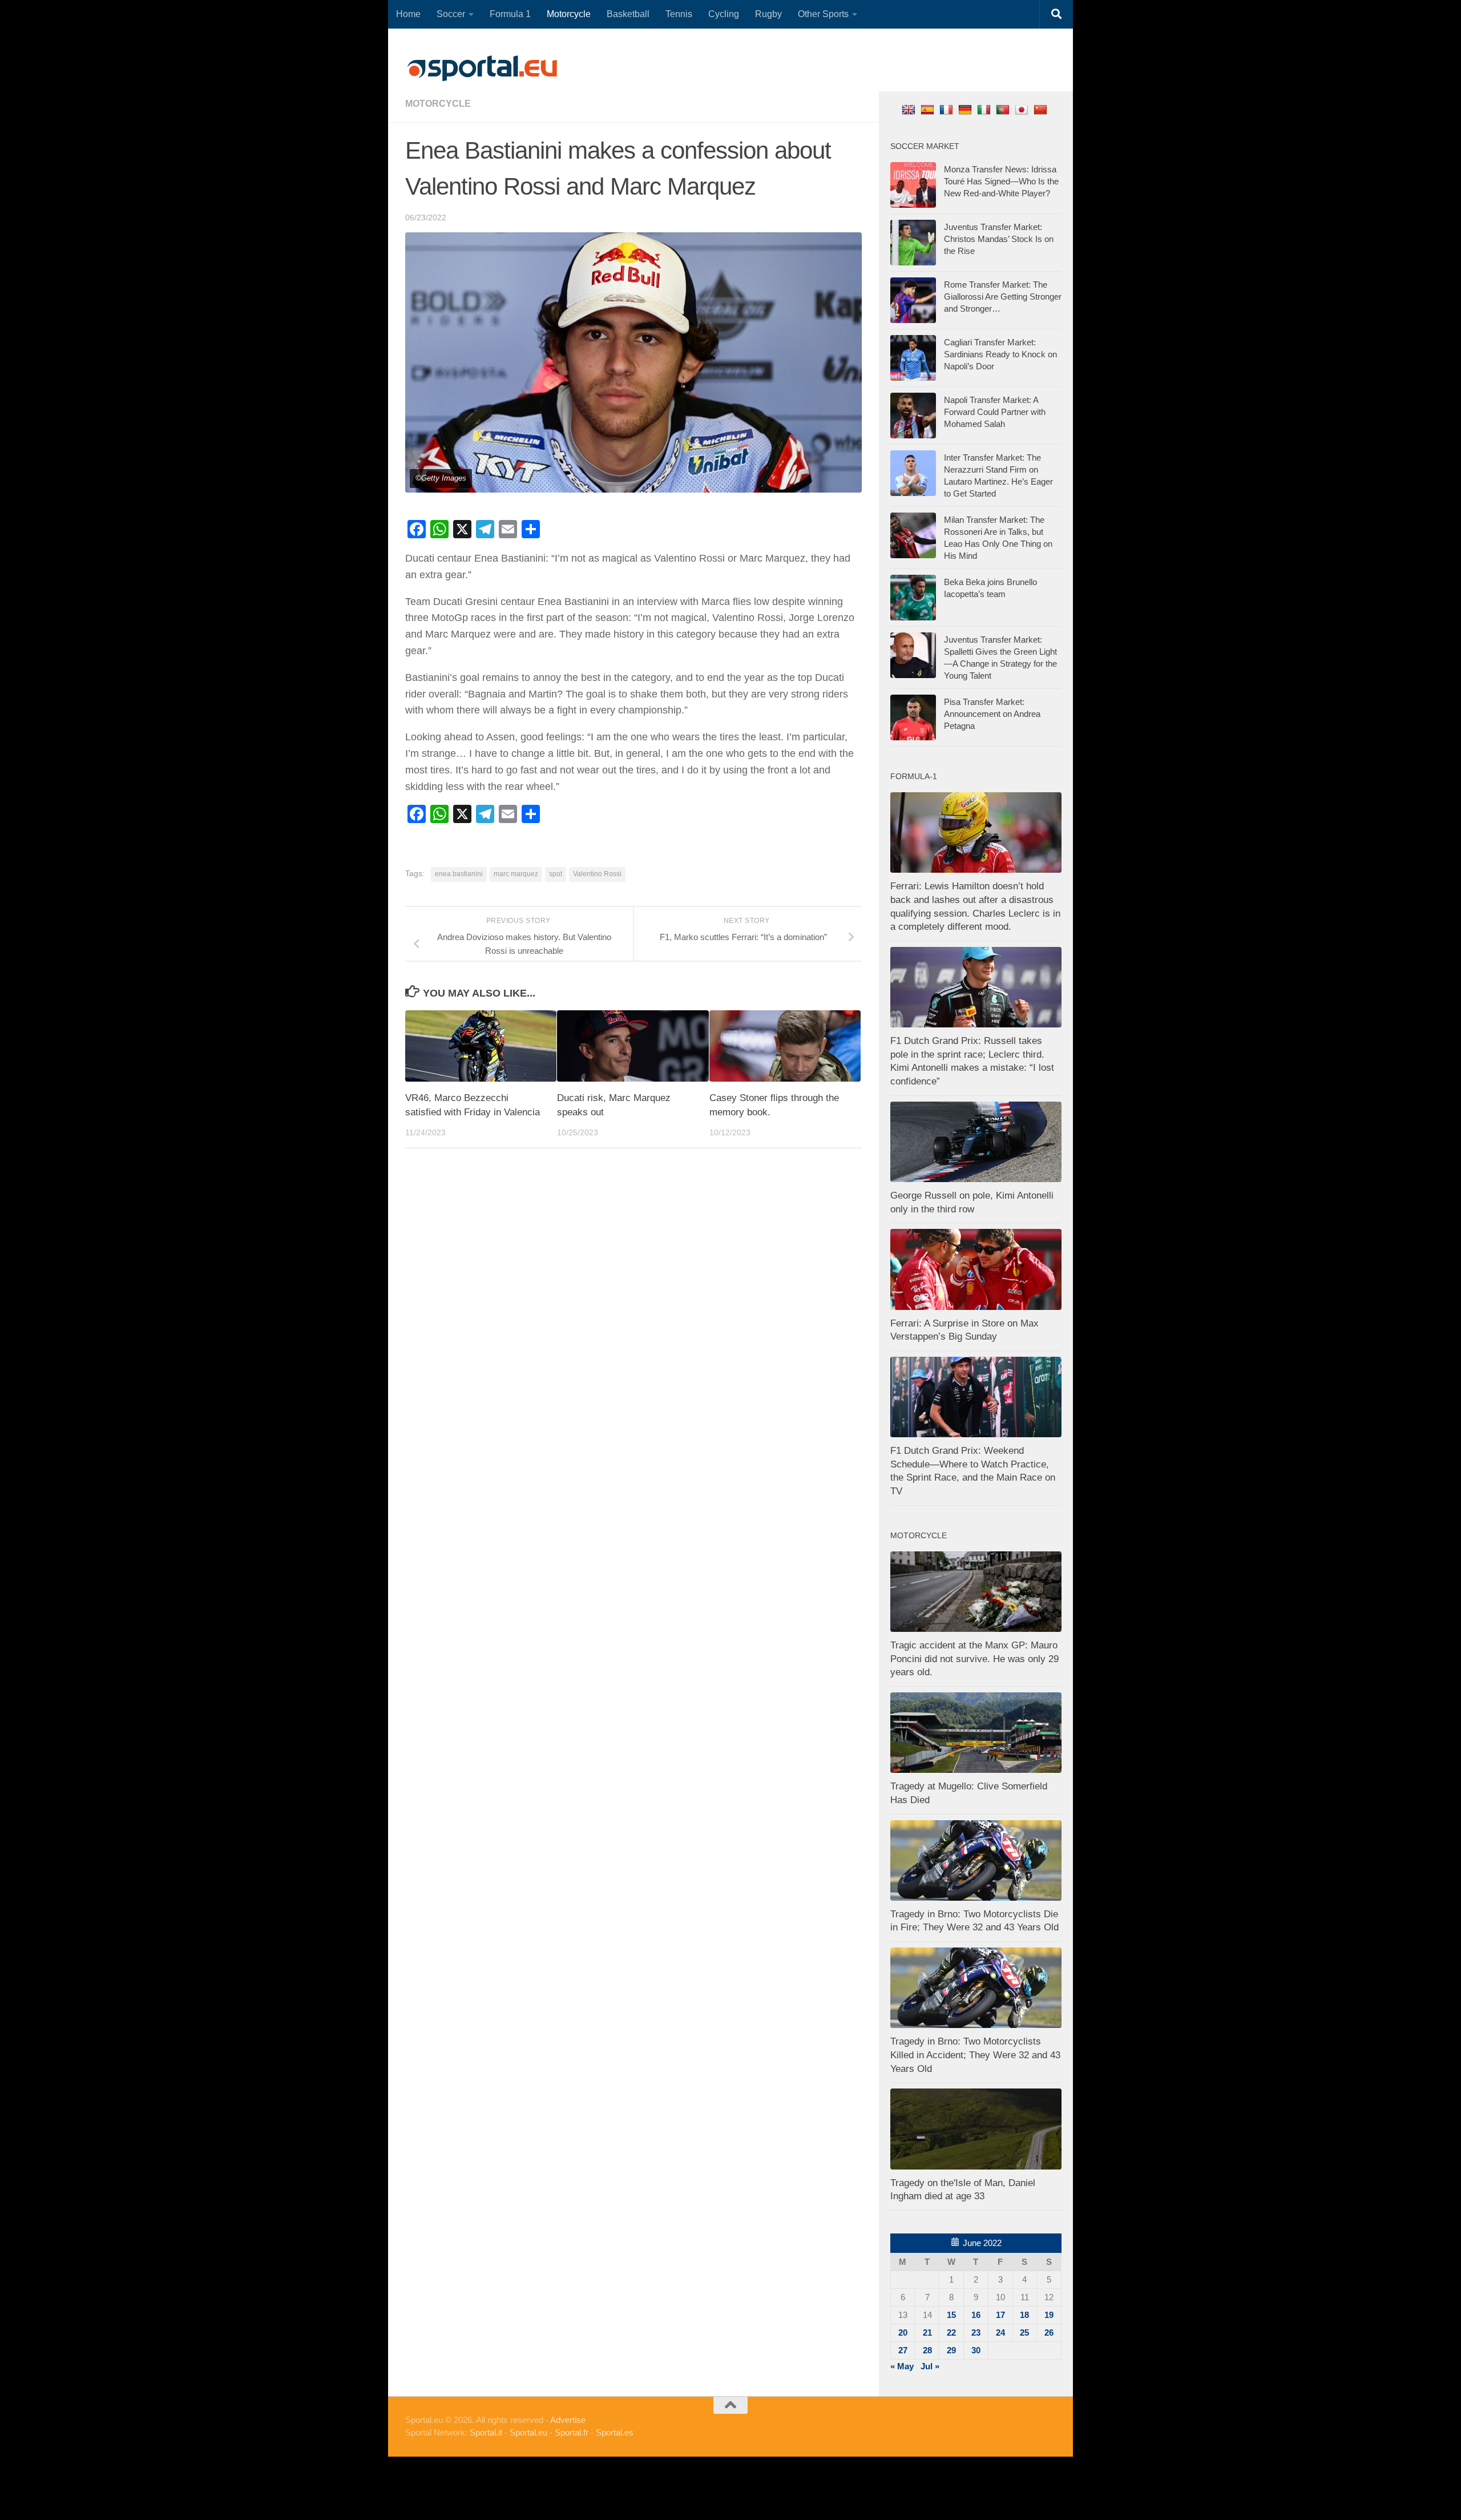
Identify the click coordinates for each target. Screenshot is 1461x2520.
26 (1049, 2332)
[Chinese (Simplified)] (1042, 109)
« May (902, 2366)
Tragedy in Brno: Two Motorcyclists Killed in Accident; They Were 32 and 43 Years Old (975, 2055)
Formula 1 (510, 14)
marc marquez (516, 874)
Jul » (930, 2366)
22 (951, 2332)
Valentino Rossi (597, 874)
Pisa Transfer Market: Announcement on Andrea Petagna (992, 714)
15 (951, 2315)
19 (1049, 2315)
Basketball (628, 14)
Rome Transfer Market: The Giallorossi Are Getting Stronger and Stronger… (1003, 297)
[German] (966, 109)
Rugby (768, 14)
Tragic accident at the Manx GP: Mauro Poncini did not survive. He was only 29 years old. (974, 1659)
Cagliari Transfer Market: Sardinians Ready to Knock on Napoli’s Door (1000, 354)
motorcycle (438, 104)
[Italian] (985, 109)
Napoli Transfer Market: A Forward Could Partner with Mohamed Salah (995, 412)
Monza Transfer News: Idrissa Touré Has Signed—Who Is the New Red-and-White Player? (1001, 181)
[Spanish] (929, 109)
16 (976, 2315)
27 (903, 2350)
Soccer (451, 14)
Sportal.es (615, 2432)
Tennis (679, 14)
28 (927, 2350)
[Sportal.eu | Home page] (482, 68)
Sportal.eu (528, 2432)
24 (1000, 2332)
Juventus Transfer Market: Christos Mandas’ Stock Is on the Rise (999, 239)
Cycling (724, 14)
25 (1024, 2332)
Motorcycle (569, 14)
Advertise (568, 2420)
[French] (948, 109)
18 (1024, 2315)
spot (556, 874)
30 (976, 2350)
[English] (910, 109)
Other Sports (823, 14)
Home (408, 14)
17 (1000, 2315)
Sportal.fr (572, 2432)
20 (903, 2332)
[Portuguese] (1004, 109)
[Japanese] (1023, 109)
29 (951, 2350)
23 (976, 2332)
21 (927, 2332)
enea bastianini (459, 874)
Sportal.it (486, 2432)
